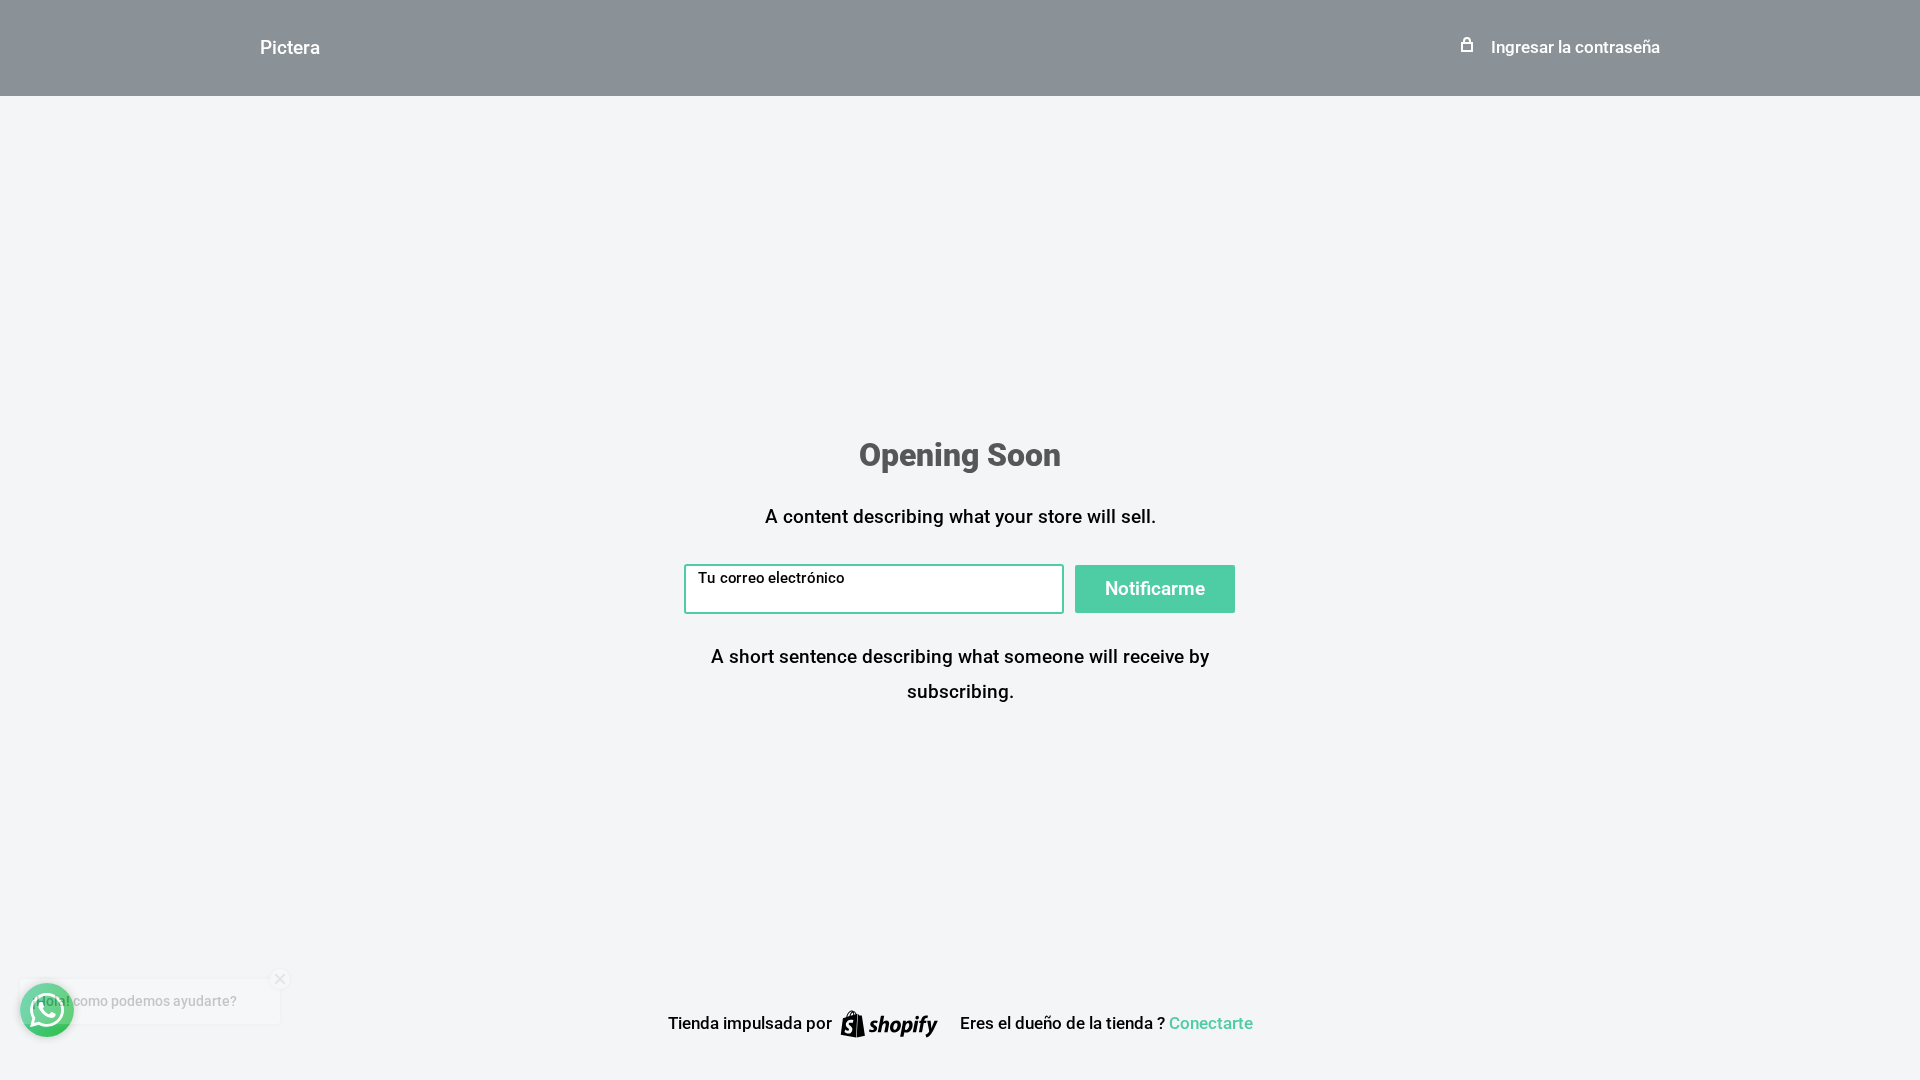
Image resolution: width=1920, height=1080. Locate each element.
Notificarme (1155, 588)
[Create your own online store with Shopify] (889, 1024)
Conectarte (1211, 1023)
